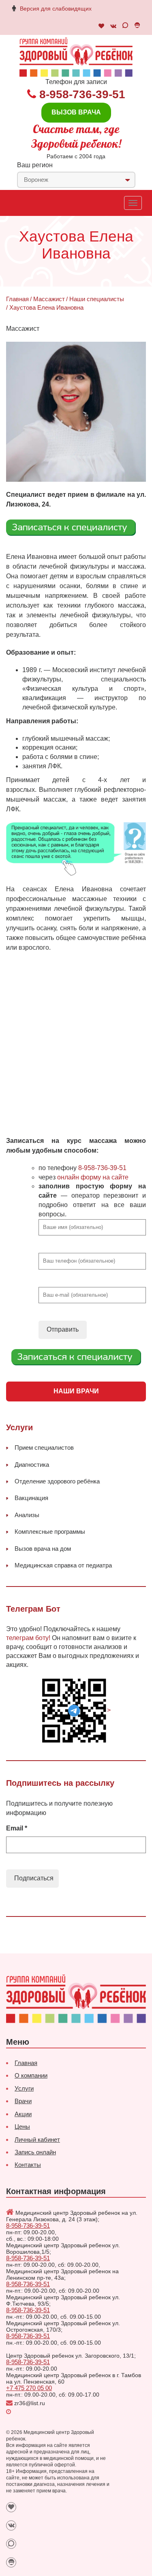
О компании (31, 2075)
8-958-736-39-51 (82, 94)
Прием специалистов (44, 1448)
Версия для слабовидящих (56, 9)
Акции (23, 2114)
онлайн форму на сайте (93, 1177)
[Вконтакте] (113, 26)
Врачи (23, 2101)
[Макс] (125, 26)
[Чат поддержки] (101, 26)
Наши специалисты (97, 299)
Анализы (27, 1515)
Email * (17, 1828)
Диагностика (32, 1465)
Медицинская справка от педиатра (63, 1565)
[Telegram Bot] (137, 26)
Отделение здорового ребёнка (57, 1481)
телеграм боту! (28, 1638)
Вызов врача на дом (43, 1549)
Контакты (28, 2165)
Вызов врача (76, 112)
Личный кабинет (37, 2139)
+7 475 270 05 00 (29, 2388)
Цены (22, 2127)
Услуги (24, 2088)
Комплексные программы (50, 1532)
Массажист (49, 299)
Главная (17, 299)
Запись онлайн (35, 2152)
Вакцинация (31, 1498)
